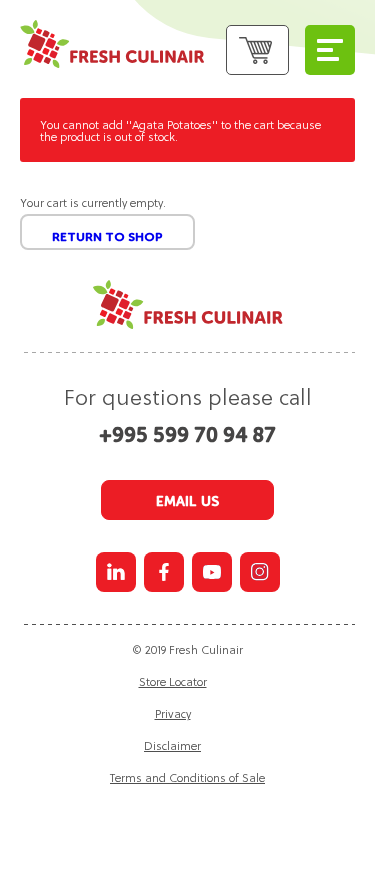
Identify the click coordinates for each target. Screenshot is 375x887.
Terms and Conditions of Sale (187, 777)
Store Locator (173, 681)
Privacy (173, 713)
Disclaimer (172, 745)
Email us (187, 501)
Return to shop (107, 237)
